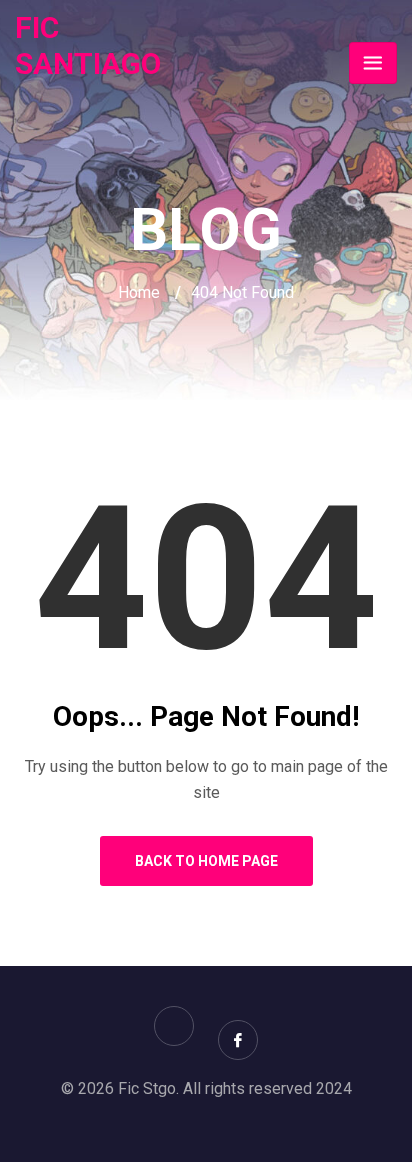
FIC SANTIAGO (88, 45)
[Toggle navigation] (373, 63)
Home (139, 292)
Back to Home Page (206, 861)
